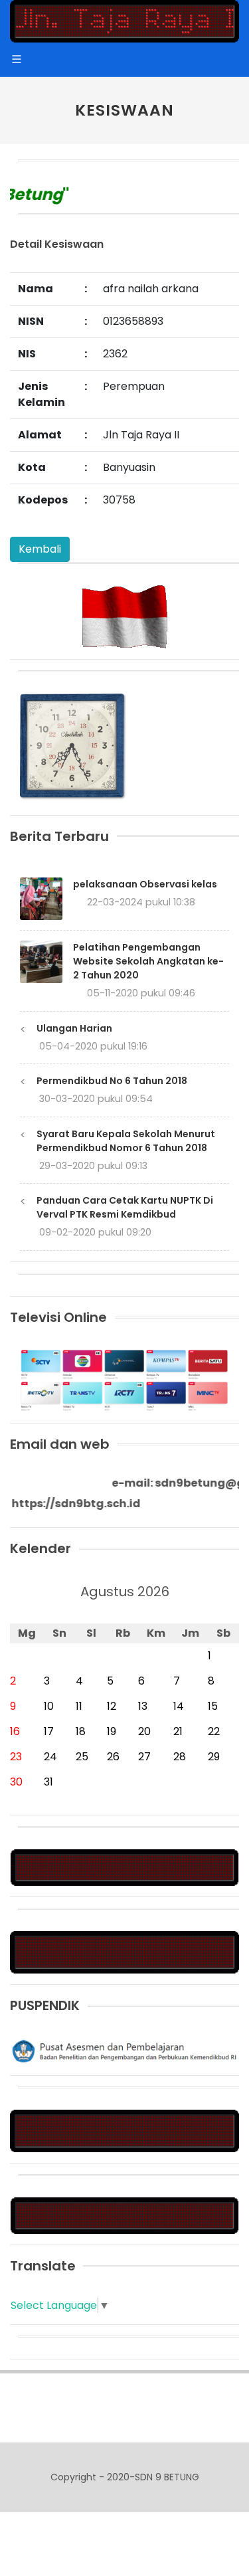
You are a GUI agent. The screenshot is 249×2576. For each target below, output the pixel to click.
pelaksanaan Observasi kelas (145, 884)
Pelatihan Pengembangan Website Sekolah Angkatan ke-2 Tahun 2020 (148, 961)
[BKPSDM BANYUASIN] (124, 1952)
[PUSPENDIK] (124, 2050)
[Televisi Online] (124, 1379)
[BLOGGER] (124, 1867)
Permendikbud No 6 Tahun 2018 (112, 1081)
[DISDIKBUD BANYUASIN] (124, 2131)
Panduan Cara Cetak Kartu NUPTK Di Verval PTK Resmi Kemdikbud (125, 1207)
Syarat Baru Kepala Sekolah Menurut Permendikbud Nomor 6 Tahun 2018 (126, 1141)
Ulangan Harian (74, 1028)
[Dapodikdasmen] (124, 2215)
